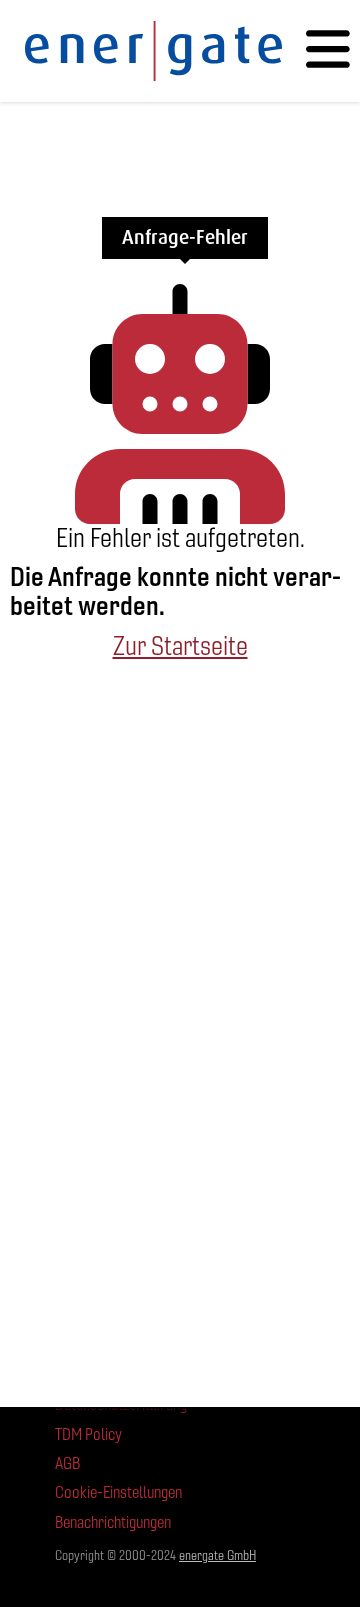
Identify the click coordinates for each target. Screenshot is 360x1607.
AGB (67, 1463)
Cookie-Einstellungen (118, 1492)
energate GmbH (217, 1555)
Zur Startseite (180, 646)
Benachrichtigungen (113, 1522)
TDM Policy (88, 1434)
